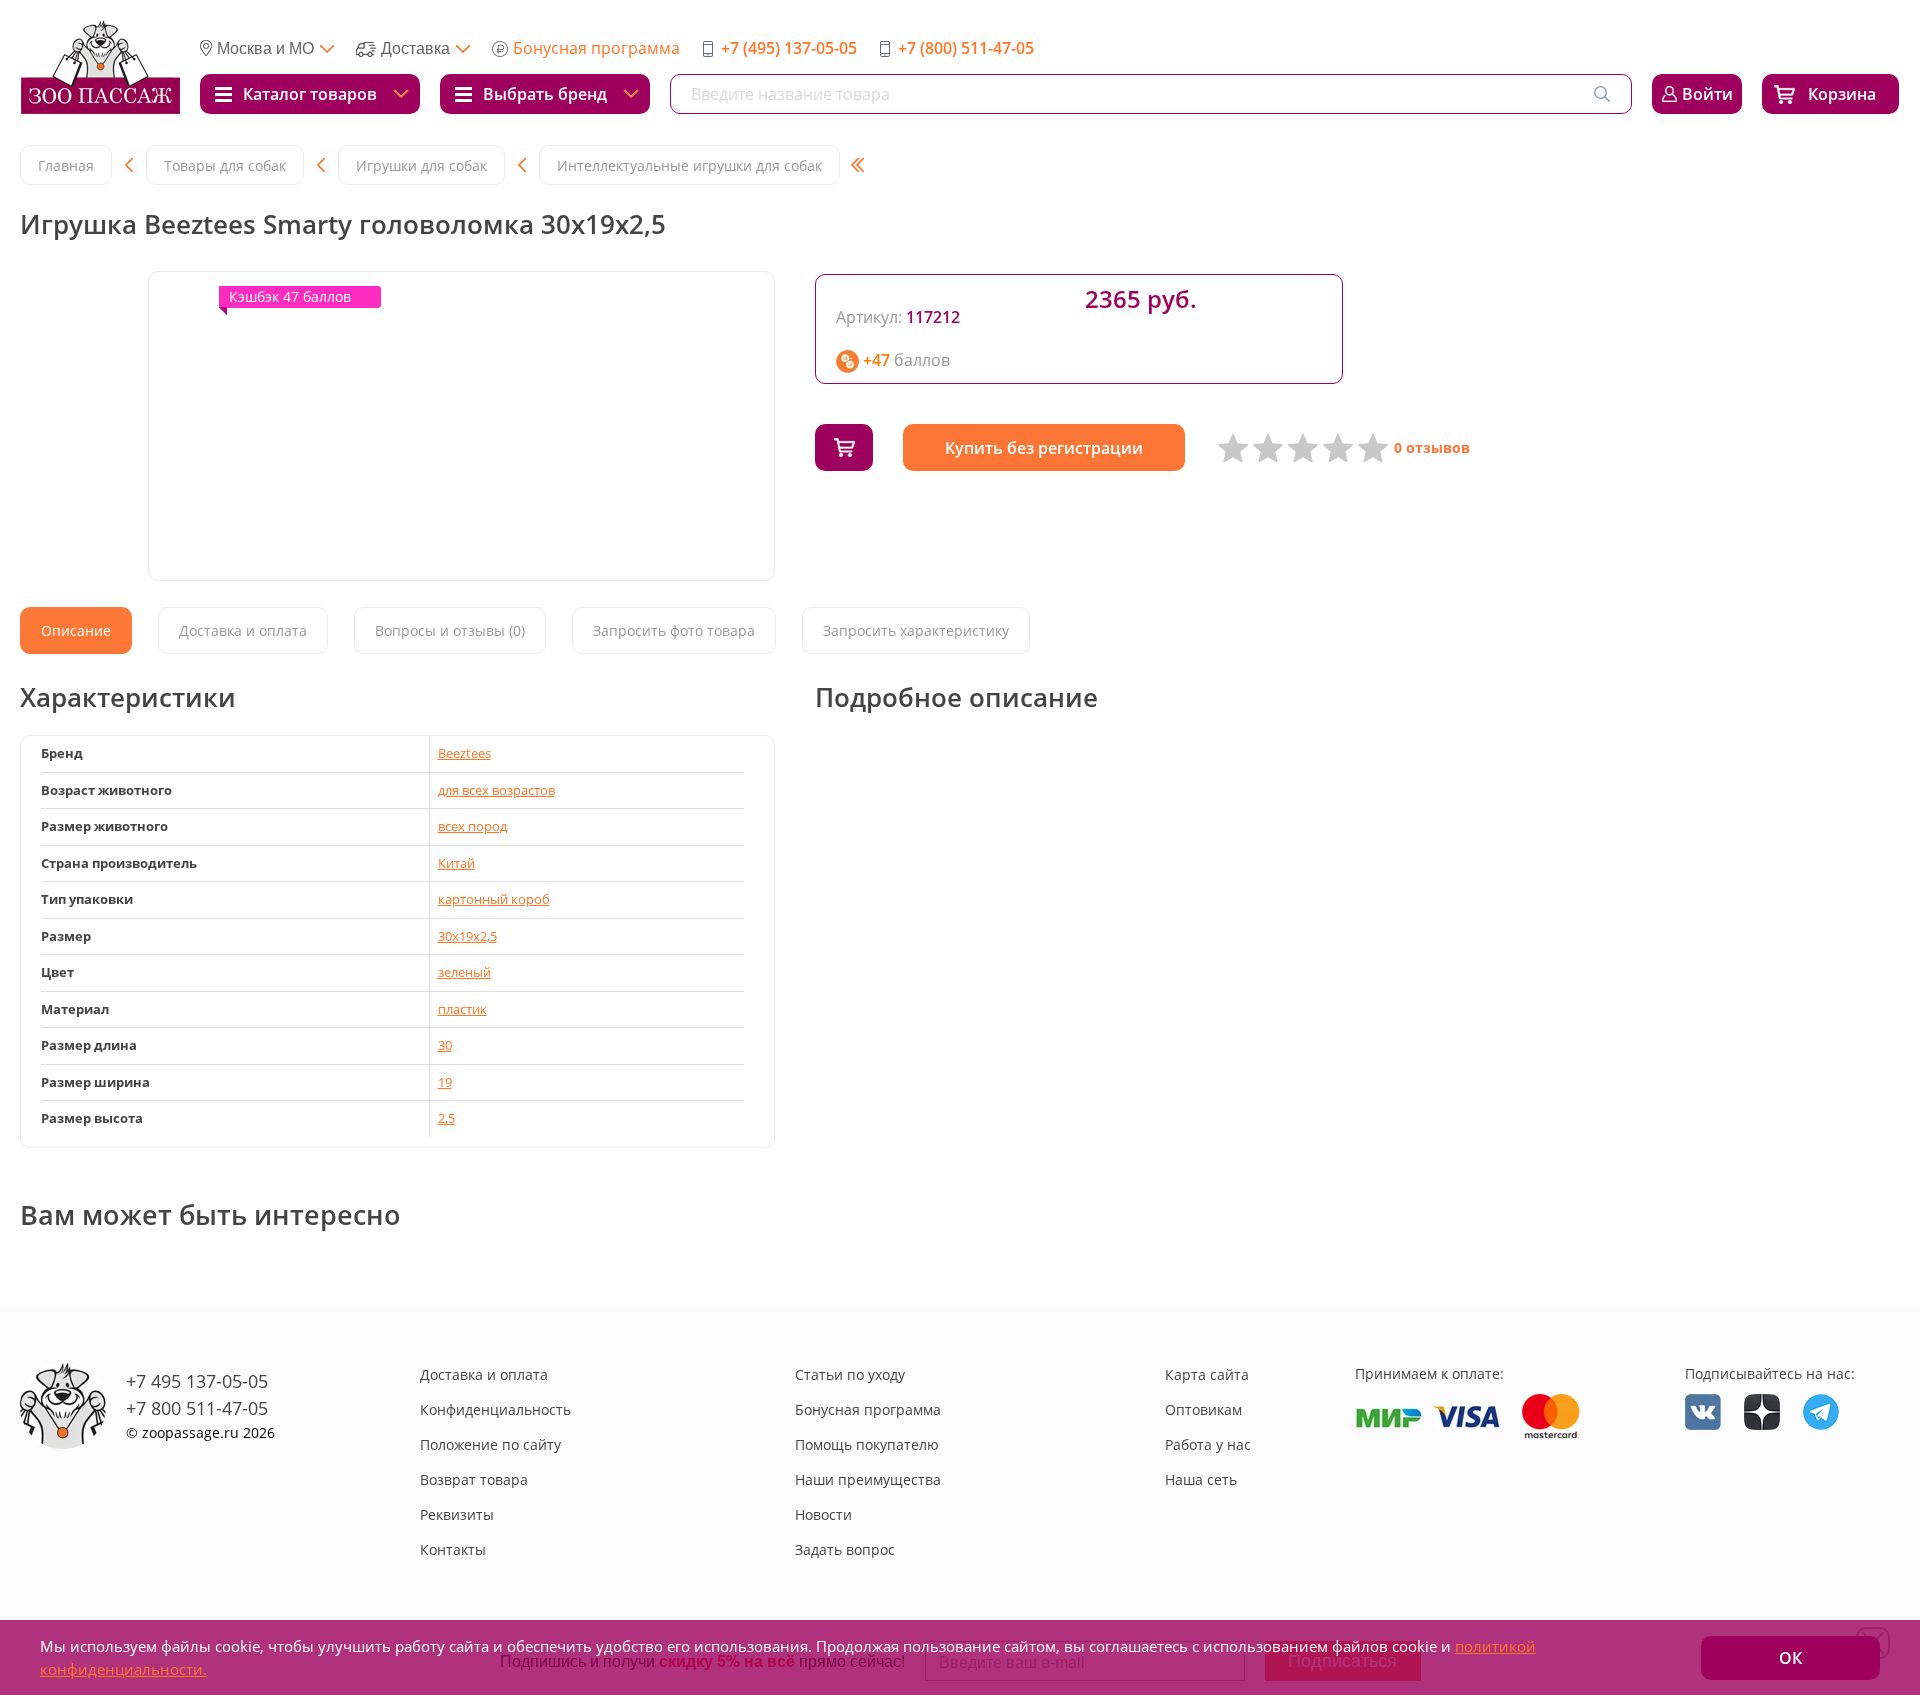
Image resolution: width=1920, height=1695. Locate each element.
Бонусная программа (596, 48)
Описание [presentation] (76, 630)
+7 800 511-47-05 (197, 1408)
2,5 (446, 1118)
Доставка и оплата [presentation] (243, 630)
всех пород (472, 826)
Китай (456, 863)
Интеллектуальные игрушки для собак (689, 165)
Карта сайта (1207, 1374)
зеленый (464, 972)
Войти (1707, 94)
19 (445, 1082)
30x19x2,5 (467, 936)
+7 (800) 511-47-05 (966, 48)
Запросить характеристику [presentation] (916, 630)
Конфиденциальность (495, 1409)
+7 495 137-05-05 (197, 1381)
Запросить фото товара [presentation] (674, 630)
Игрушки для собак (421, 165)
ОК (1790, 1658)
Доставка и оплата (484, 1374)
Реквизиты (457, 1514)
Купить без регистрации (1044, 448)
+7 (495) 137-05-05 (789, 48)
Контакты (453, 1549)
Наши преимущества (868, 1479)
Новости (823, 1514)
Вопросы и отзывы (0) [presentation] (450, 630)
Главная (66, 165)
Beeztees (464, 753)
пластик (462, 1009)
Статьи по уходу (850, 1374)
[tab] (76, 630)
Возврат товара (474, 1479)
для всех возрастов (496, 790)
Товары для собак (225, 165)
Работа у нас (1208, 1444)
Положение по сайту (490, 1444)
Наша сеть (1201, 1479)
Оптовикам (1203, 1409)
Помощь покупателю (867, 1444)
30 (445, 1045)
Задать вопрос (845, 1549)
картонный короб (494, 899)
